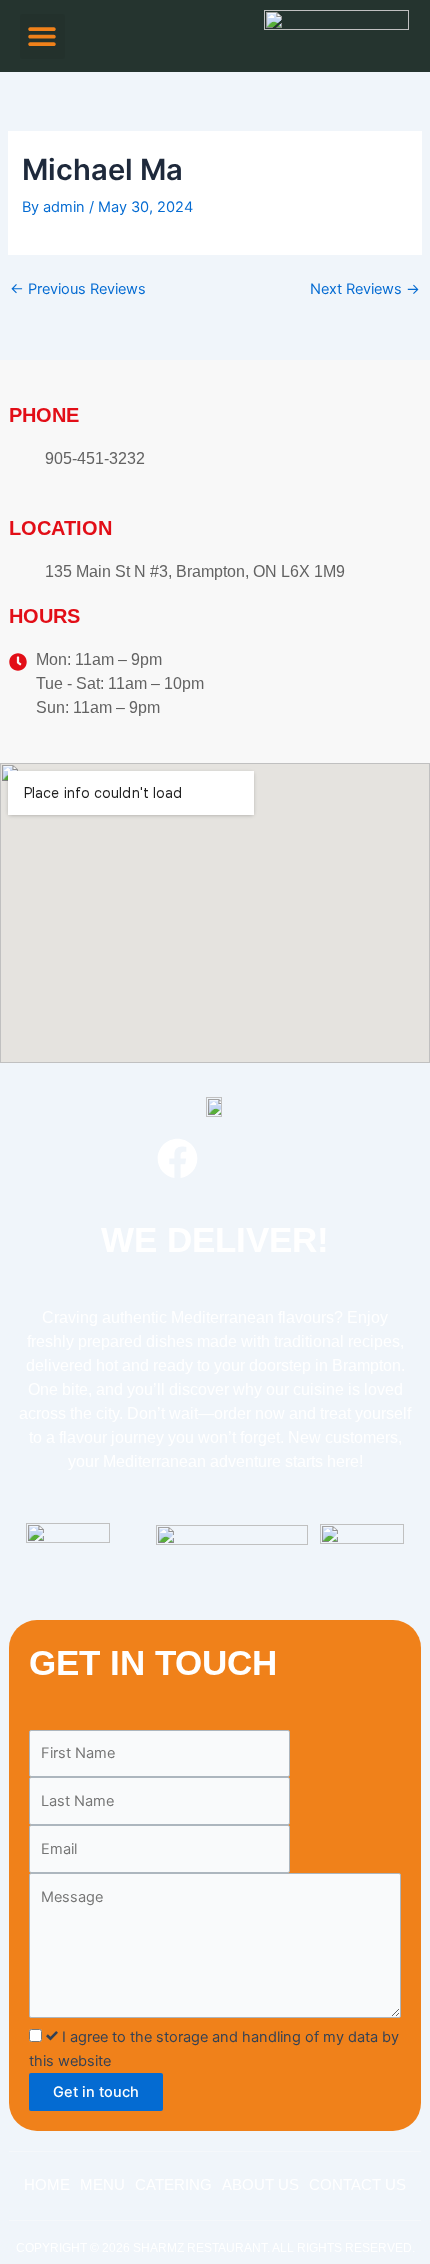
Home (47, 2185)
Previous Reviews (78, 289)
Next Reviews (365, 289)
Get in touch (96, 2092)
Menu (102, 2185)
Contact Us (357, 2185)
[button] (42, 36)
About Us (260, 2185)
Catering (173, 2185)
